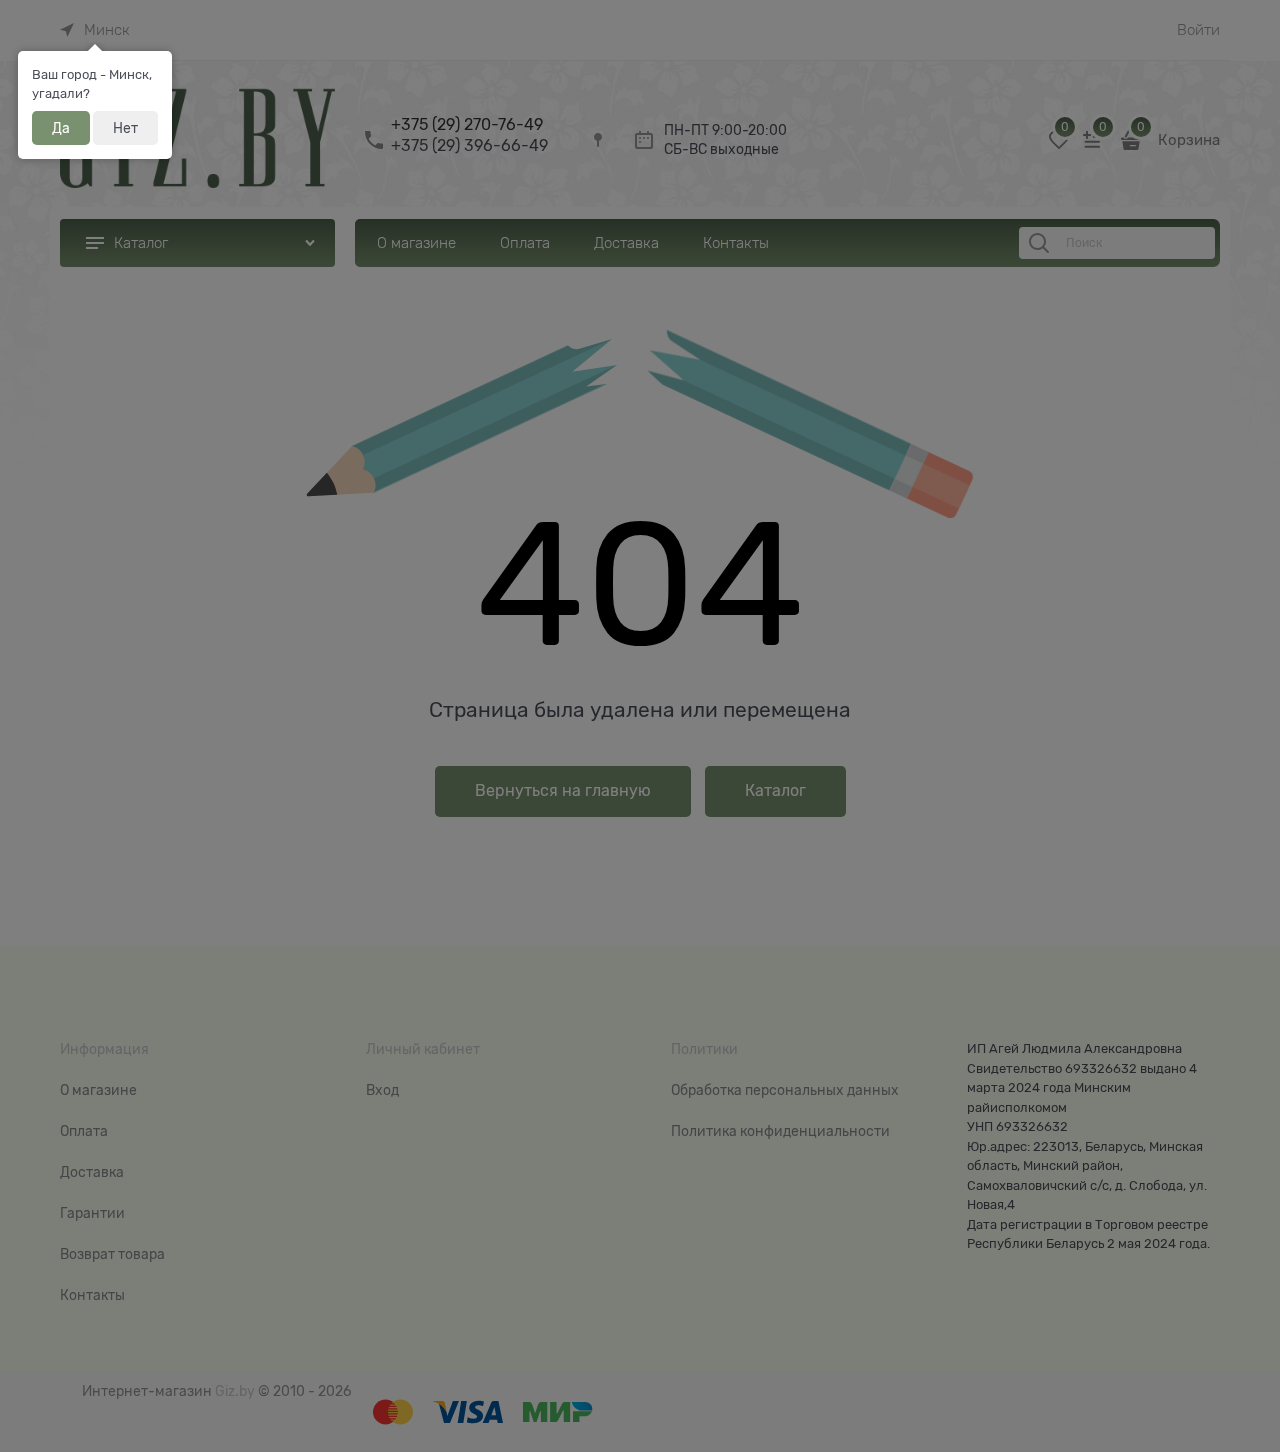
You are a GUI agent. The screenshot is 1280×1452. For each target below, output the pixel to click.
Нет (125, 128)
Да (61, 128)
